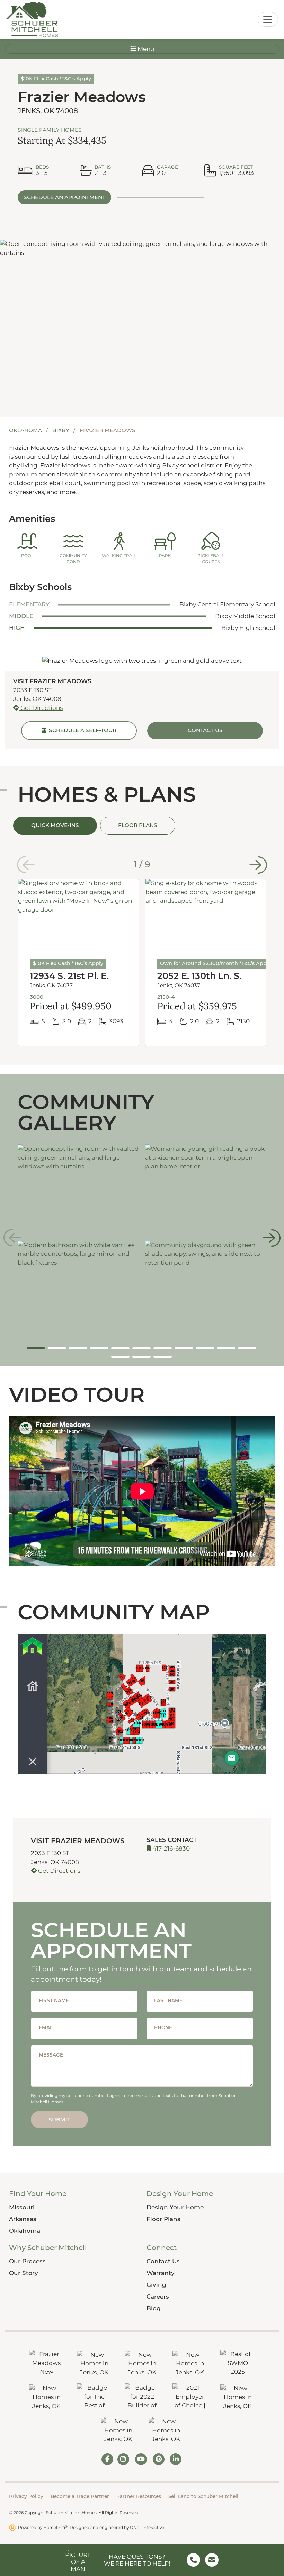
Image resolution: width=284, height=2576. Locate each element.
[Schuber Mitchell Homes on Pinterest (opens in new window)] (159, 2459)
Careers (158, 2297)
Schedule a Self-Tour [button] (81, 730)
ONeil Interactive (147, 2527)
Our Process (27, 2261)
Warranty (161, 2273)
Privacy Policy (26, 2496)
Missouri (22, 2207)
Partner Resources (139, 2496)
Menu (145, 49)
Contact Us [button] (205, 730)
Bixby (61, 430)
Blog (154, 2308)
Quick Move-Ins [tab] (55, 825)
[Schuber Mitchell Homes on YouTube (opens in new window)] (141, 2459)
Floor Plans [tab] (138, 825)
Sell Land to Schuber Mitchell (203, 2496)
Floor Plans (163, 2219)
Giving (156, 2285)
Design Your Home (175, 2207)
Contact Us (163, 2261)
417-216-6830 (170, 1848)
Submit (59, 2119)
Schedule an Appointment (64, 197)
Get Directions (41, 708)
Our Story (24, 2273)
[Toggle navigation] (268, 19)
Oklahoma (26, 430)
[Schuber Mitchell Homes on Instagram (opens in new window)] (123, 2459)
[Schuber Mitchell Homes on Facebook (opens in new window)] (107, 2459)
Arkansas (23, 2219)
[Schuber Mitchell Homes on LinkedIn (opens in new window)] (176, 2459)
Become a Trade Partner (80, 2496)
